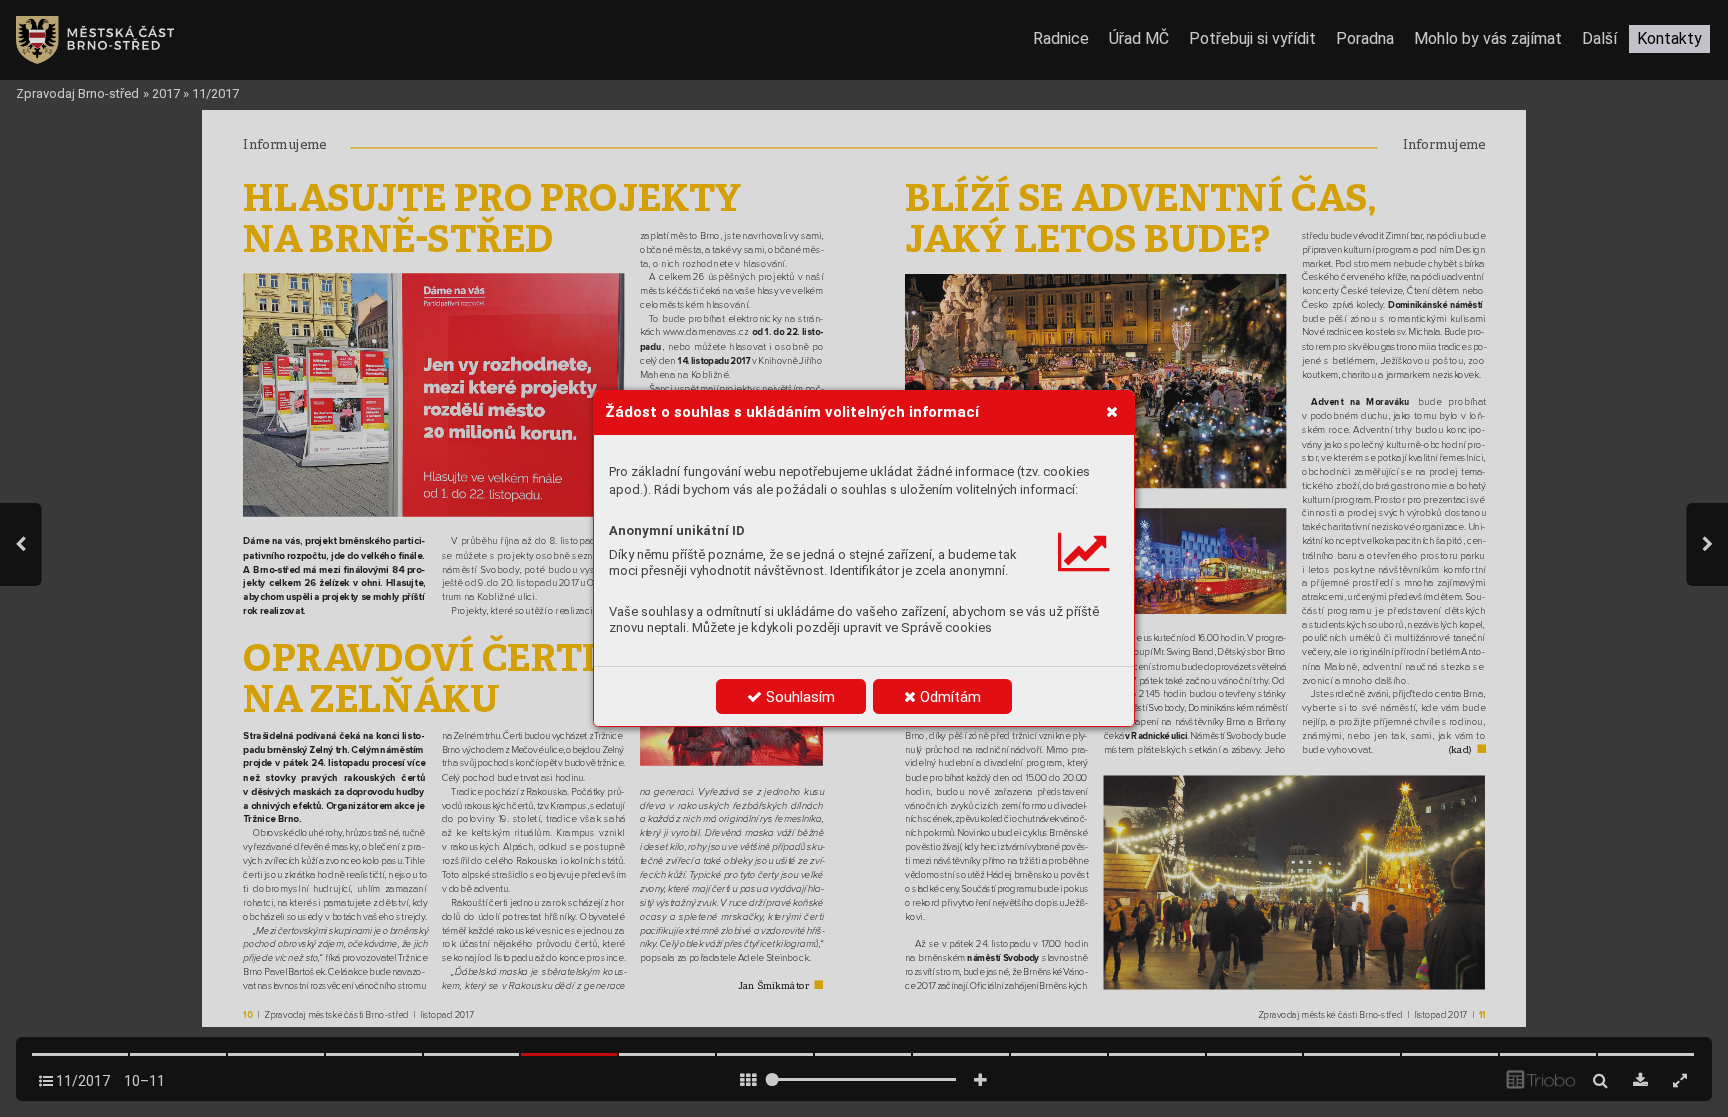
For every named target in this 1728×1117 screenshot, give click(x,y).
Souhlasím (798, 697)
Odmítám (948, 697)
